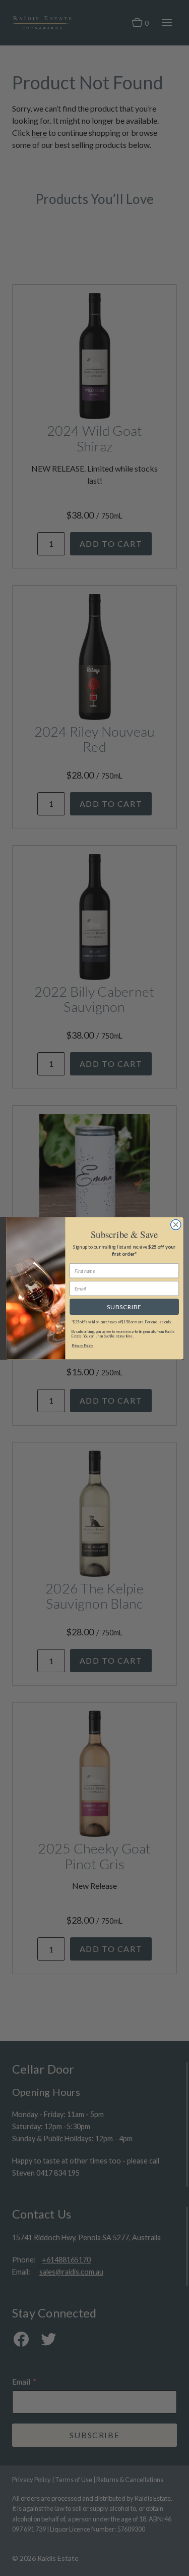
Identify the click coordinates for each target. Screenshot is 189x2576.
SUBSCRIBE (124, 1307)
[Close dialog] (176, 1225)
